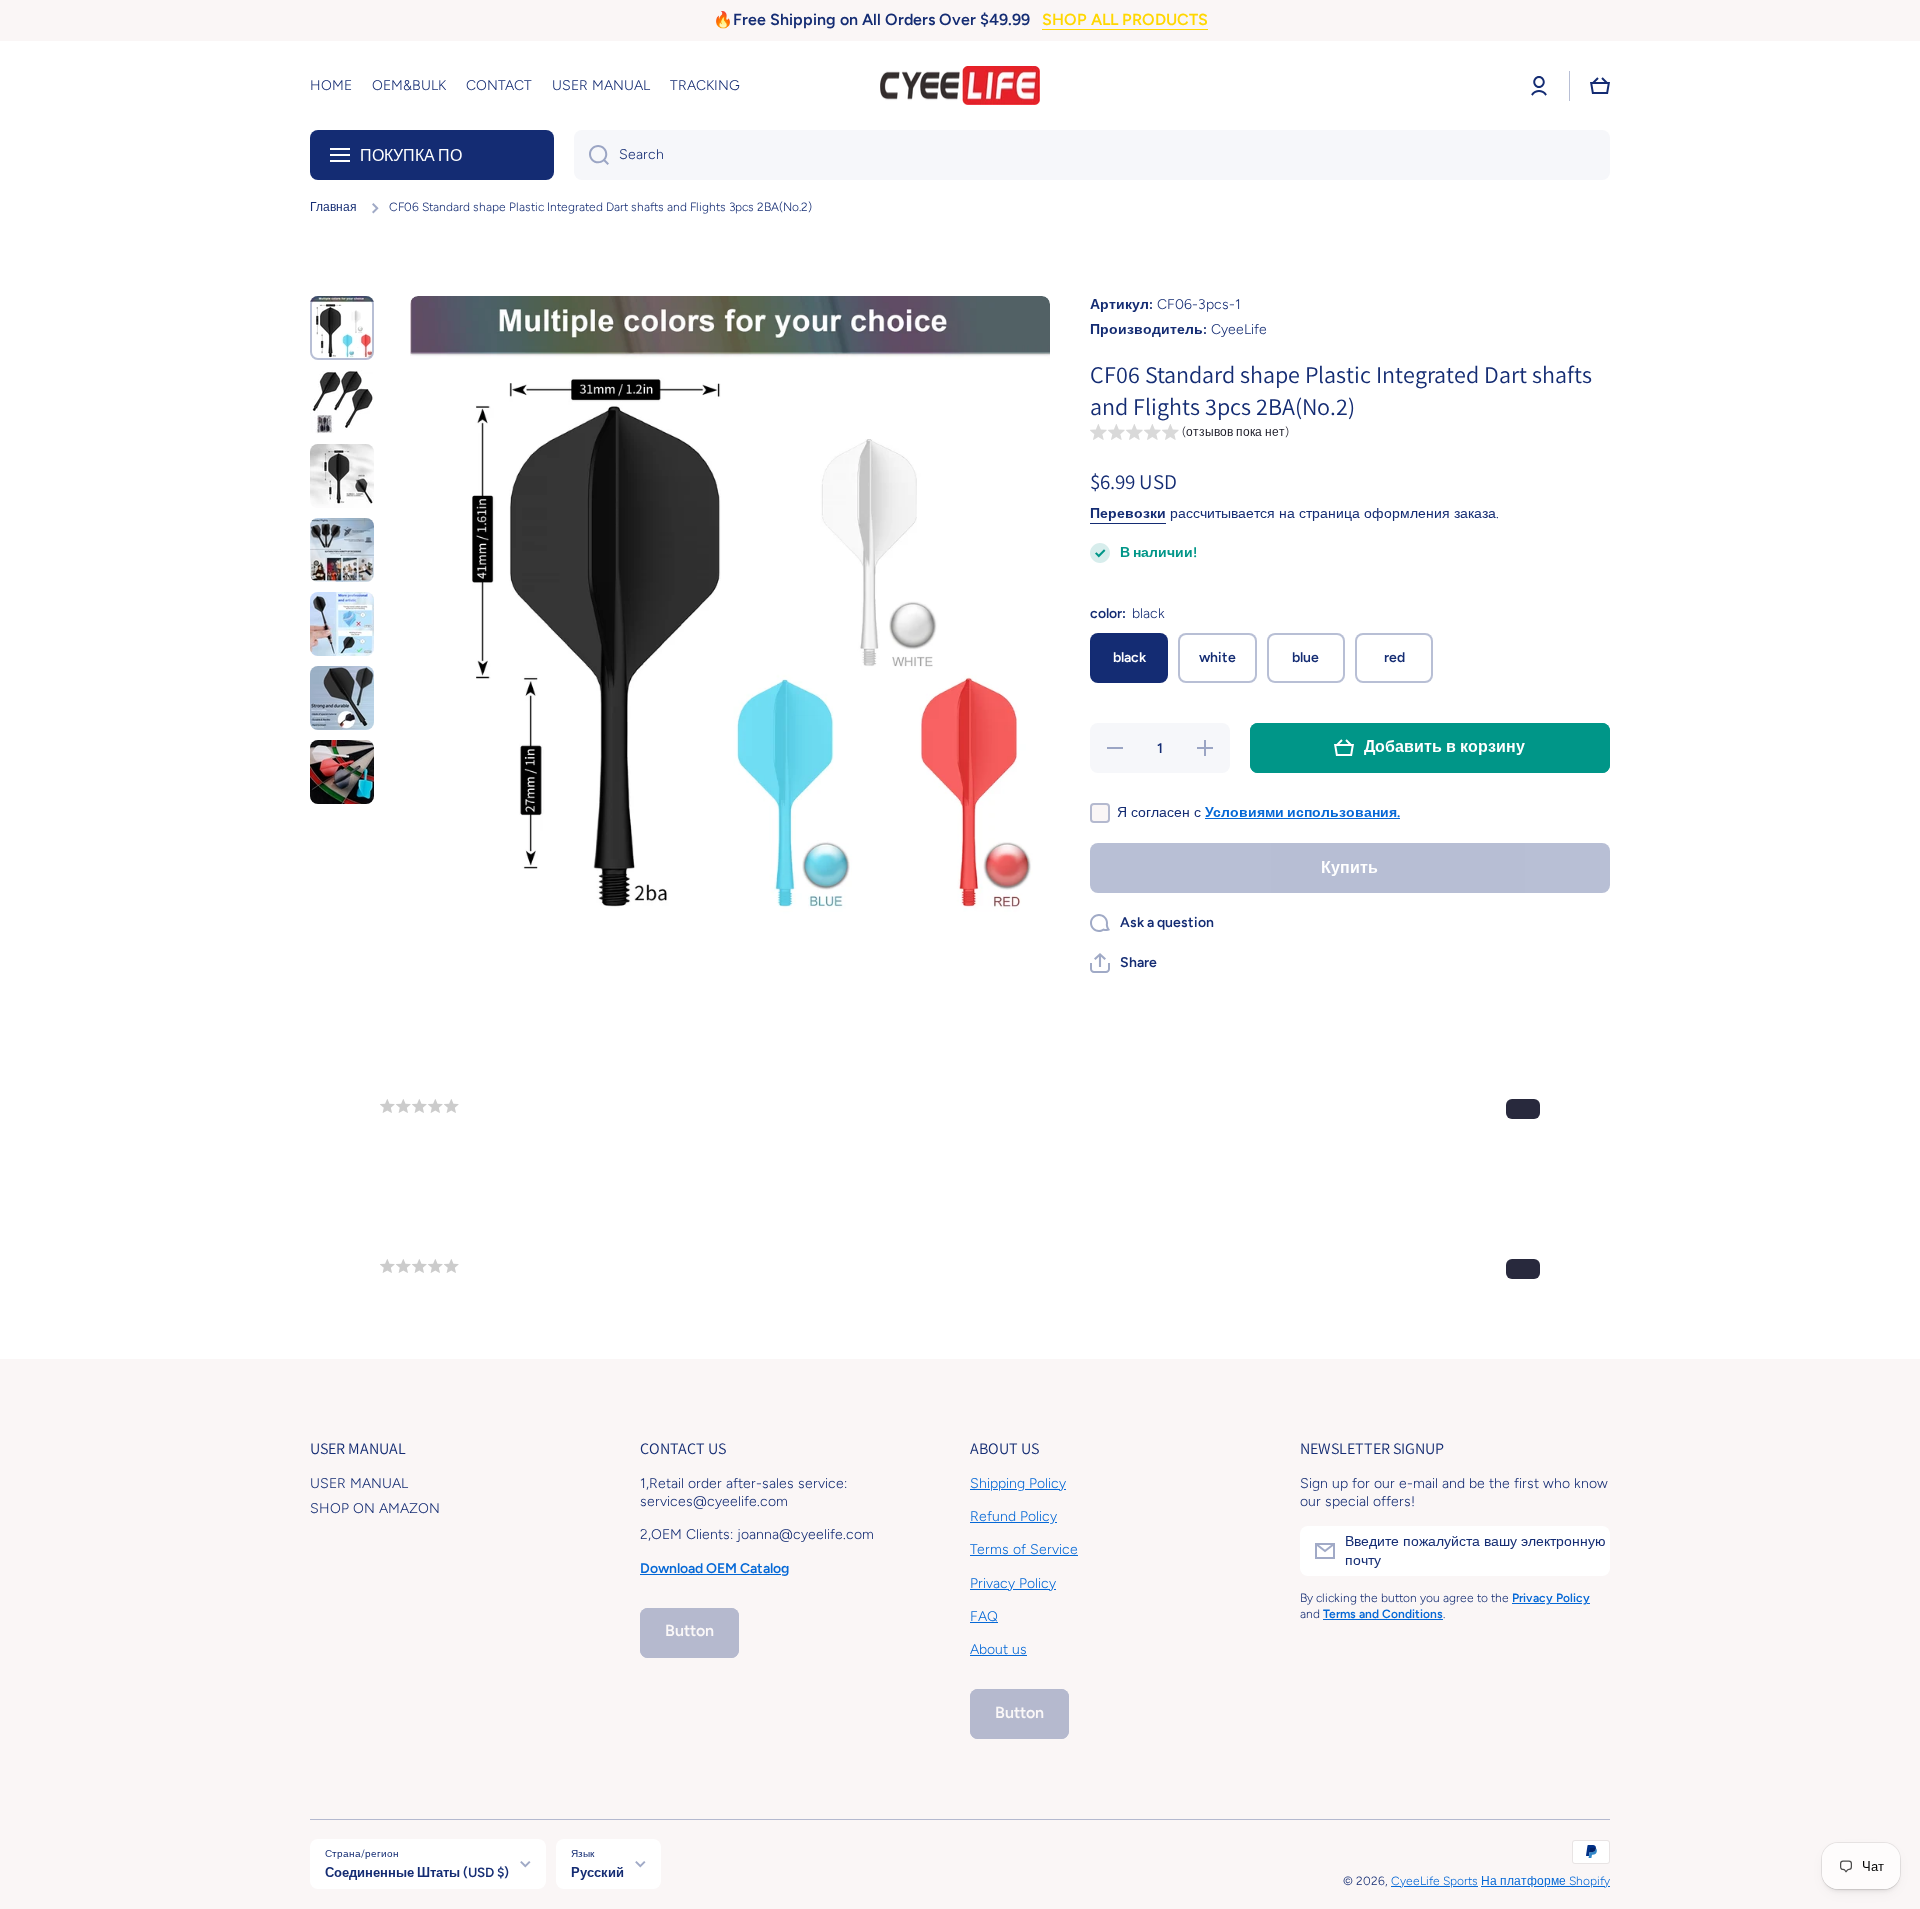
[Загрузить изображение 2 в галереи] (342, 402)
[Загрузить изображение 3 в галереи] (342, 476)
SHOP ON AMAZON (375, 1508)
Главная (333, 207)
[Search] (591, 155)
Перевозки (1128, 513)
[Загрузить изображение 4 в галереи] (342, 550)
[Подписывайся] (1585, 1551)
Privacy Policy (1013, 1583)
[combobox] (1092, 155)
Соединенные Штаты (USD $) (417, 1872)
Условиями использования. (1302, 812)
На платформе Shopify (1545, 1881)
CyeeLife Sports (1434, 1881)
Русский (597, 1872)
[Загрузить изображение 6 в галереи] (342, 698)
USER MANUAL (359, 1483)
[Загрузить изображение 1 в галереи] (342, 328)
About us (998, 1649)
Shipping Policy (1018, 1483)
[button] (1600, 86)
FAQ (984, 1616)
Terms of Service (1024, 1549)
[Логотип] (960, 86)
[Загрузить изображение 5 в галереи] (342, 624)
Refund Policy (1013, 1516)
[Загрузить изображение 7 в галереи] (342, 772)
